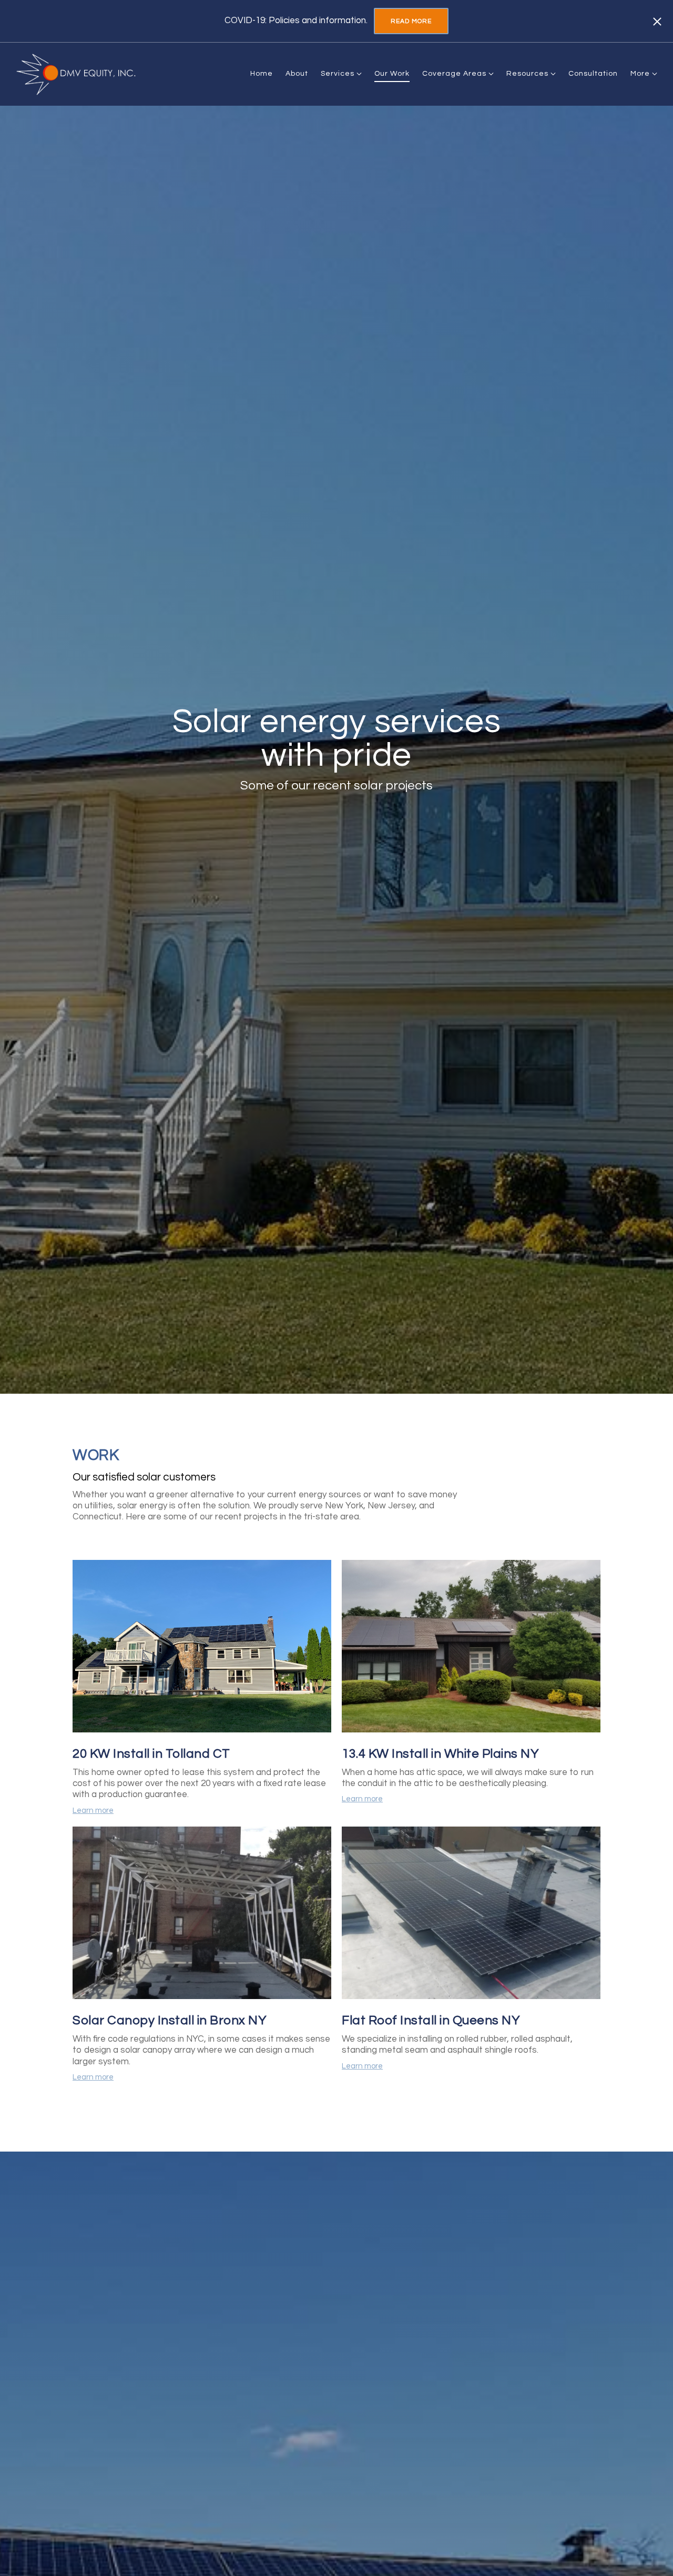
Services (338, 74)
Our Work (392, 74)
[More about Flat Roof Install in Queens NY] (471, 1914)
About (297, 74)
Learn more (93, 1811)
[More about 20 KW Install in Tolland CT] (202, 1648)
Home (262, 74)
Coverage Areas (454, 74)
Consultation (593, 74)
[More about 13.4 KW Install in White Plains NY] (471, 1648)
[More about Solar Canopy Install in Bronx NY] (202, 1914)
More (641, 74)
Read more (411, 21)
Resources (527, 74)
